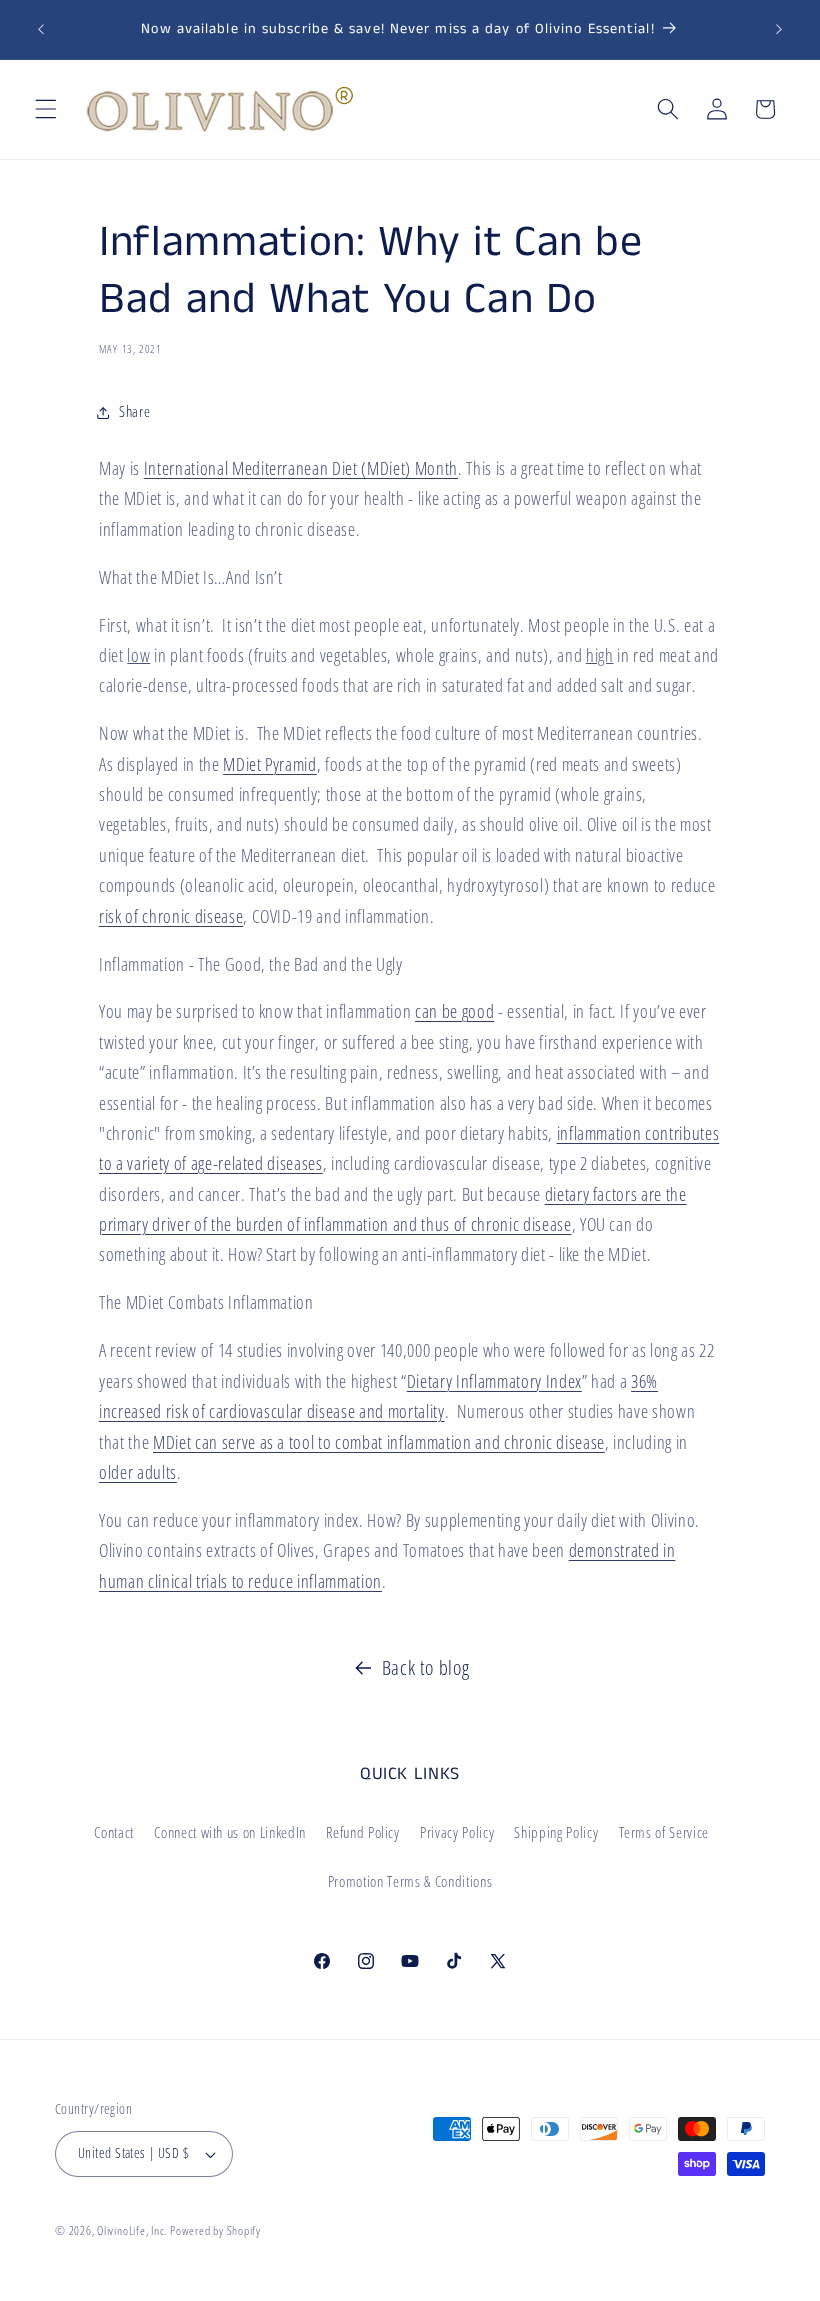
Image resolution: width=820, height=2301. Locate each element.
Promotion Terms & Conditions (410, 1881)
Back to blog (426, 1667)
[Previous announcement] (41, 30)
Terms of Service (664, 1832)
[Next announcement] (779, 30)
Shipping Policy (556, 1832)
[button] (46, 109)
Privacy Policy (457, 1832)
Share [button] (134, 411)
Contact (114, 1832)
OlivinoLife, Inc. (132, 2230)
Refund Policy (363, 1832)
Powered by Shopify (215, 2230)
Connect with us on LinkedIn (230, 1832)
